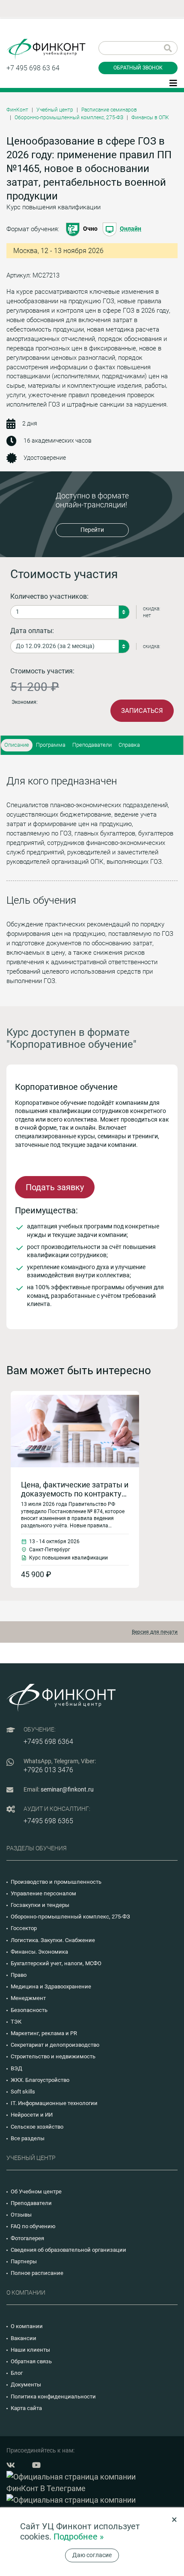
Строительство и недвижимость (53, 2056)
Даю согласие (92, 2555)
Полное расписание (37, 2273)
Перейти (92, 530)
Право (19, 1975)
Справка (129, 745)
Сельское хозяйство (37, 2127)
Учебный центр (55, 110)
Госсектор (24, 1928)
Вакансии (24, 2338)
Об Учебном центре (36, 2191)
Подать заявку (55, 1187)
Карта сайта (26, 2408)
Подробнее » (79, 2537)
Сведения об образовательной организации (68, 2250)
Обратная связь (31, 2361)
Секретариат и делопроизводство (55, 2045)
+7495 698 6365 (48, 1821)
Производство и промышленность (56, 1882)
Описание (17, 745)
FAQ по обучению (33, 2226)
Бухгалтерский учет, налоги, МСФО (56, 1963)
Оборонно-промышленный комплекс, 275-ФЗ (69, 118)
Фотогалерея (27, 2238)
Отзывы (21, 2215)
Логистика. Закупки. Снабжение (53, 1940)
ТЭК (16, 2022)
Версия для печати (155, 1632)
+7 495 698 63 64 (33, 68)
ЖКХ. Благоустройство (40, 2080)
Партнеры (24, 2261)
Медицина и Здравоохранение (51, 1986)
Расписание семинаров (109, 110)
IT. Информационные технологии (54, 2103)
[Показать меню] (173, 82)
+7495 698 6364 (48, 1742)
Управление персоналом (43, 1893)
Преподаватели (92, 745)
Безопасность (29, 2010)
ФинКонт (17, 110)
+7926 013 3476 (48, 1770)
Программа (51, 745)
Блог (17, 2373)
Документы (26, 2384)
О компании (27, 2326)
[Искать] (168, 48)
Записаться (142, 711)
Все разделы (28, 2138)
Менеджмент (28, 1998)
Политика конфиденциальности (53, 2397)
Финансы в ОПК (150, 118)
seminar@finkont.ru (67, 1789)
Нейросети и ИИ (32, 2115)
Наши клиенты (30, 2350)
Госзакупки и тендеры (40, 1905)
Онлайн (131, 229)
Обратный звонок (138, 68)
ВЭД (16, 2068)
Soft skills (23, 2092)
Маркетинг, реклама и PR (44, 2033)
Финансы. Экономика (39, 1952)
